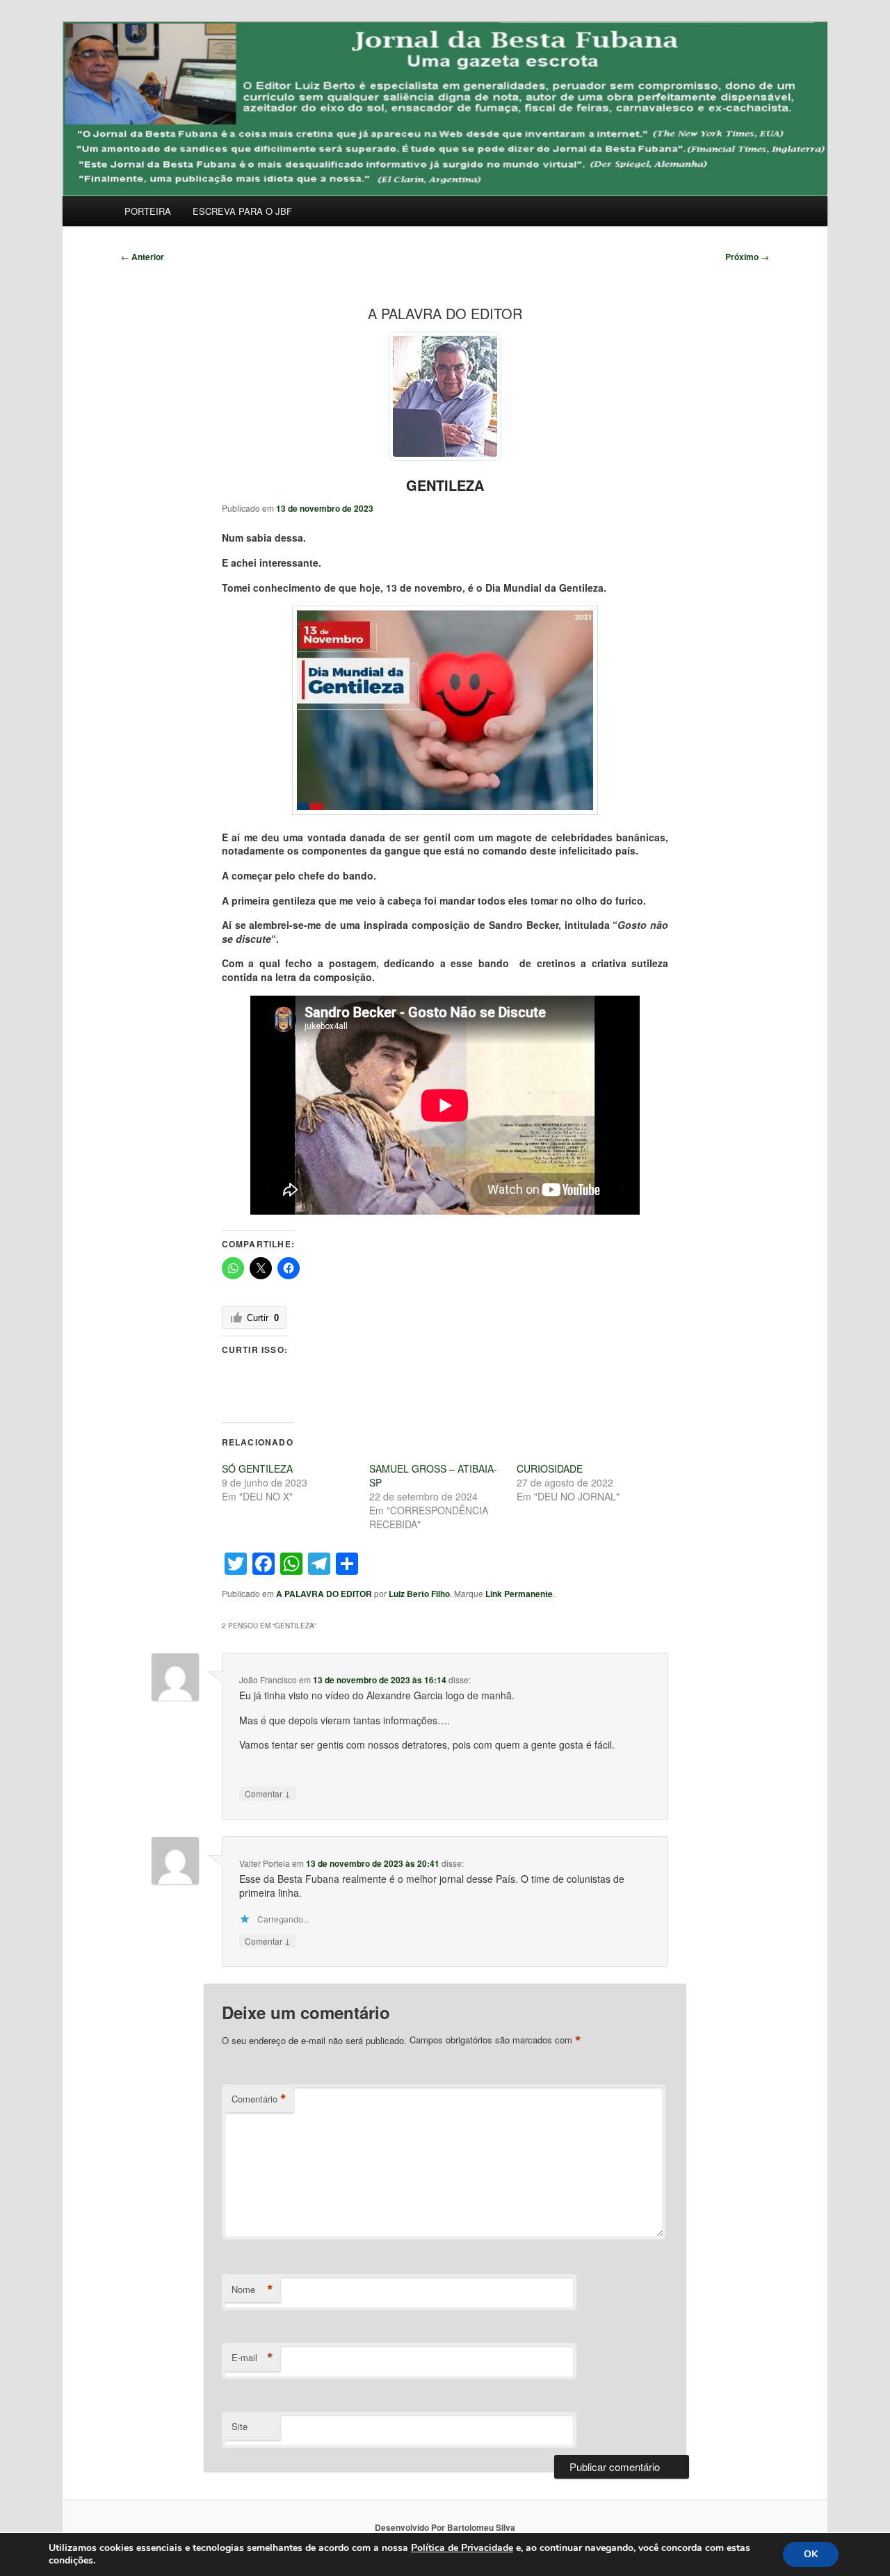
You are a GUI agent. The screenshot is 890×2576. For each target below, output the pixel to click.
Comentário (259, 2099)
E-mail (252, 2358)
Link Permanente (519, 1594)
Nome (252, 2290)
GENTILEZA (445, 485)
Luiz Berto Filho (419, 1594)
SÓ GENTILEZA (257, 1468)
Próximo (747, 257)
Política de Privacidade (462, 2548)
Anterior (143, 257)
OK (811, 2554)
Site (240, 2426)
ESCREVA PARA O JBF (242, 211)
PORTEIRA (148, 211)
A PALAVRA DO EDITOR (324, 1594)
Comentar (268, 1793)
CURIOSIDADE (550, 1468)
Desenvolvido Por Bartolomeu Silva (445, 2527)
